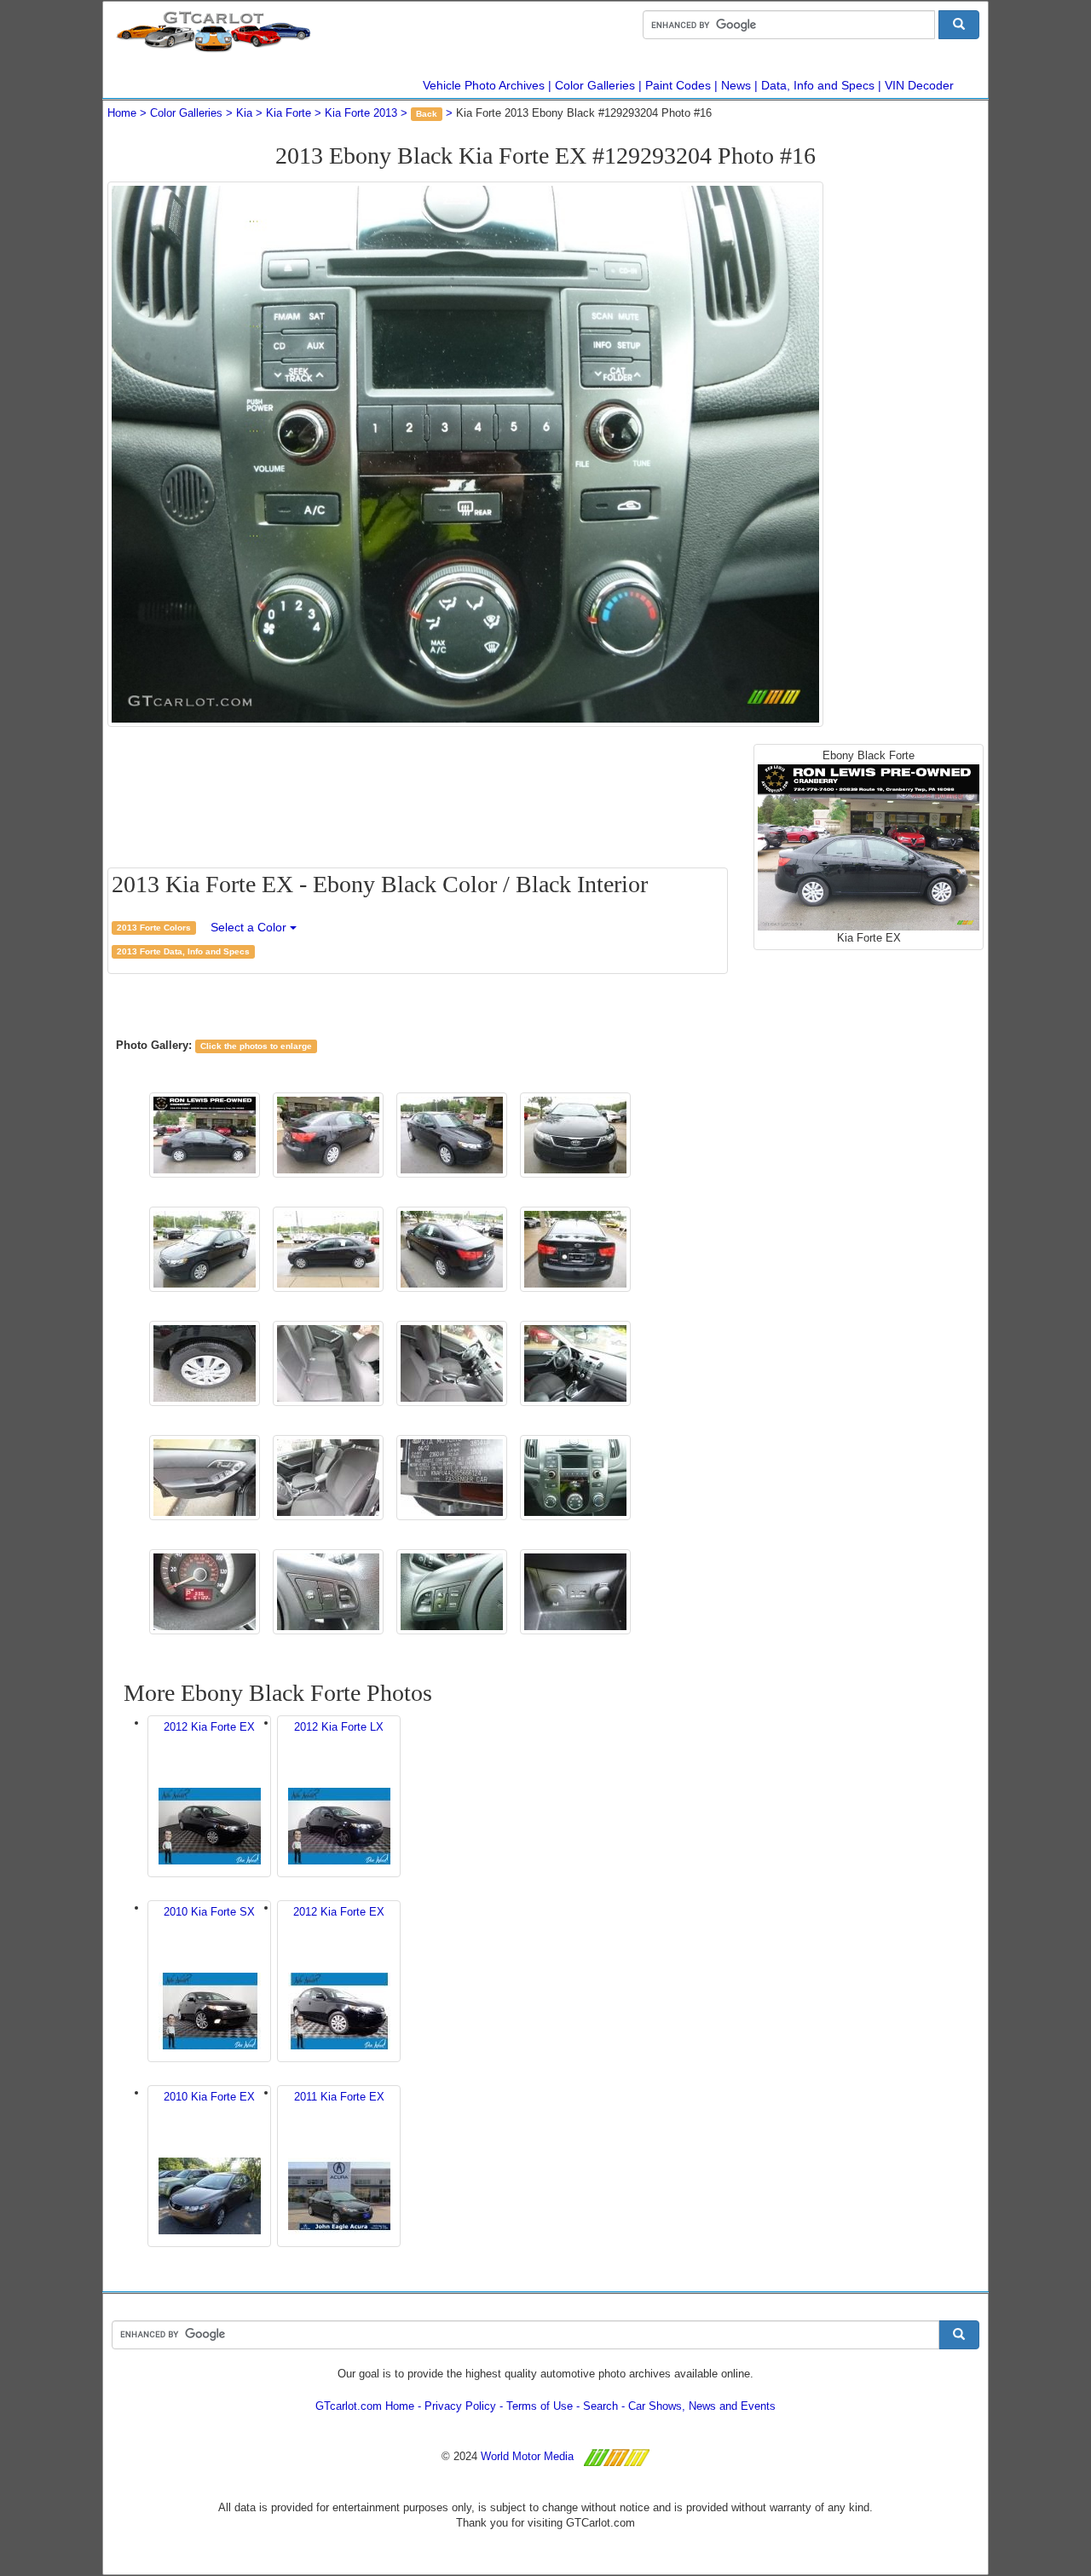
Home (122, 113)
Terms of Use (540, 2406)
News (736, 85)
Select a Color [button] (250, 927)
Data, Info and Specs (818, 85)
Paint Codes (678, 85)
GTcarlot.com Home (365, 2406)
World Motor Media (527, 2456)
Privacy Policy (460, 2406)
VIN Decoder (919, 85)
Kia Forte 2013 (361, 113)
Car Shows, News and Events (702, 2406)
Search (600, 2406)
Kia (244, 113)
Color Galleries (595, 85)
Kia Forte (289, 113)
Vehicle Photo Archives (484, 85)
